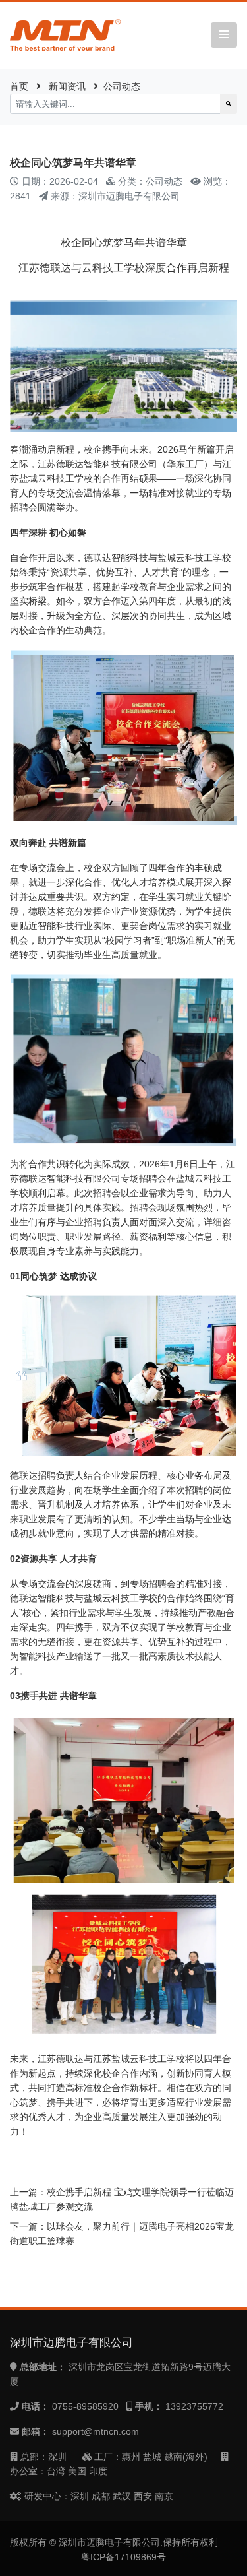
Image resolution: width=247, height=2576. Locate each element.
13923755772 (194, 2406)
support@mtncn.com (96, 2431)
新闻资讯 (67, 86)
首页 (19, 86)
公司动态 (122, 86)
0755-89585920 (85, 2406)
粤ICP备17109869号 (123, 2557)
